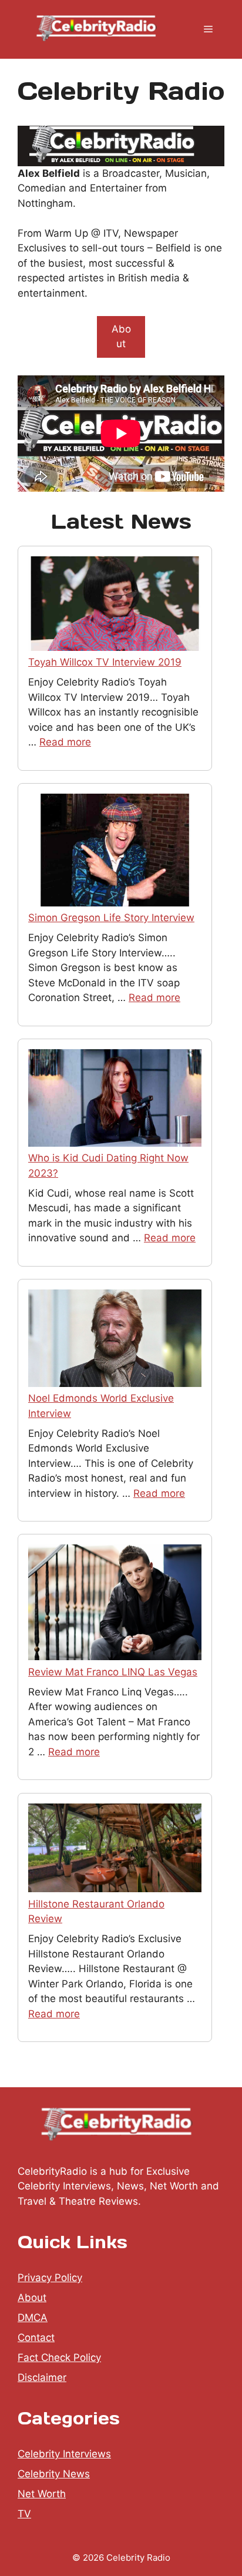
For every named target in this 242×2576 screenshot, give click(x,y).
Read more (65, 742)
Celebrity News (54, 2474)
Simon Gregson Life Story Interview (111, 918)
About (121, 337)
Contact (36, 2337)
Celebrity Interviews (64, 2454)
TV (24, 2514)
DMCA (33, 2318)
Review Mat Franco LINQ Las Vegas (113, 1672)
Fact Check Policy (59, 2357)
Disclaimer (42, 2377)
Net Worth (42, 2494)
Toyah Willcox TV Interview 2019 (105, 662)
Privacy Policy (50, 2278)
